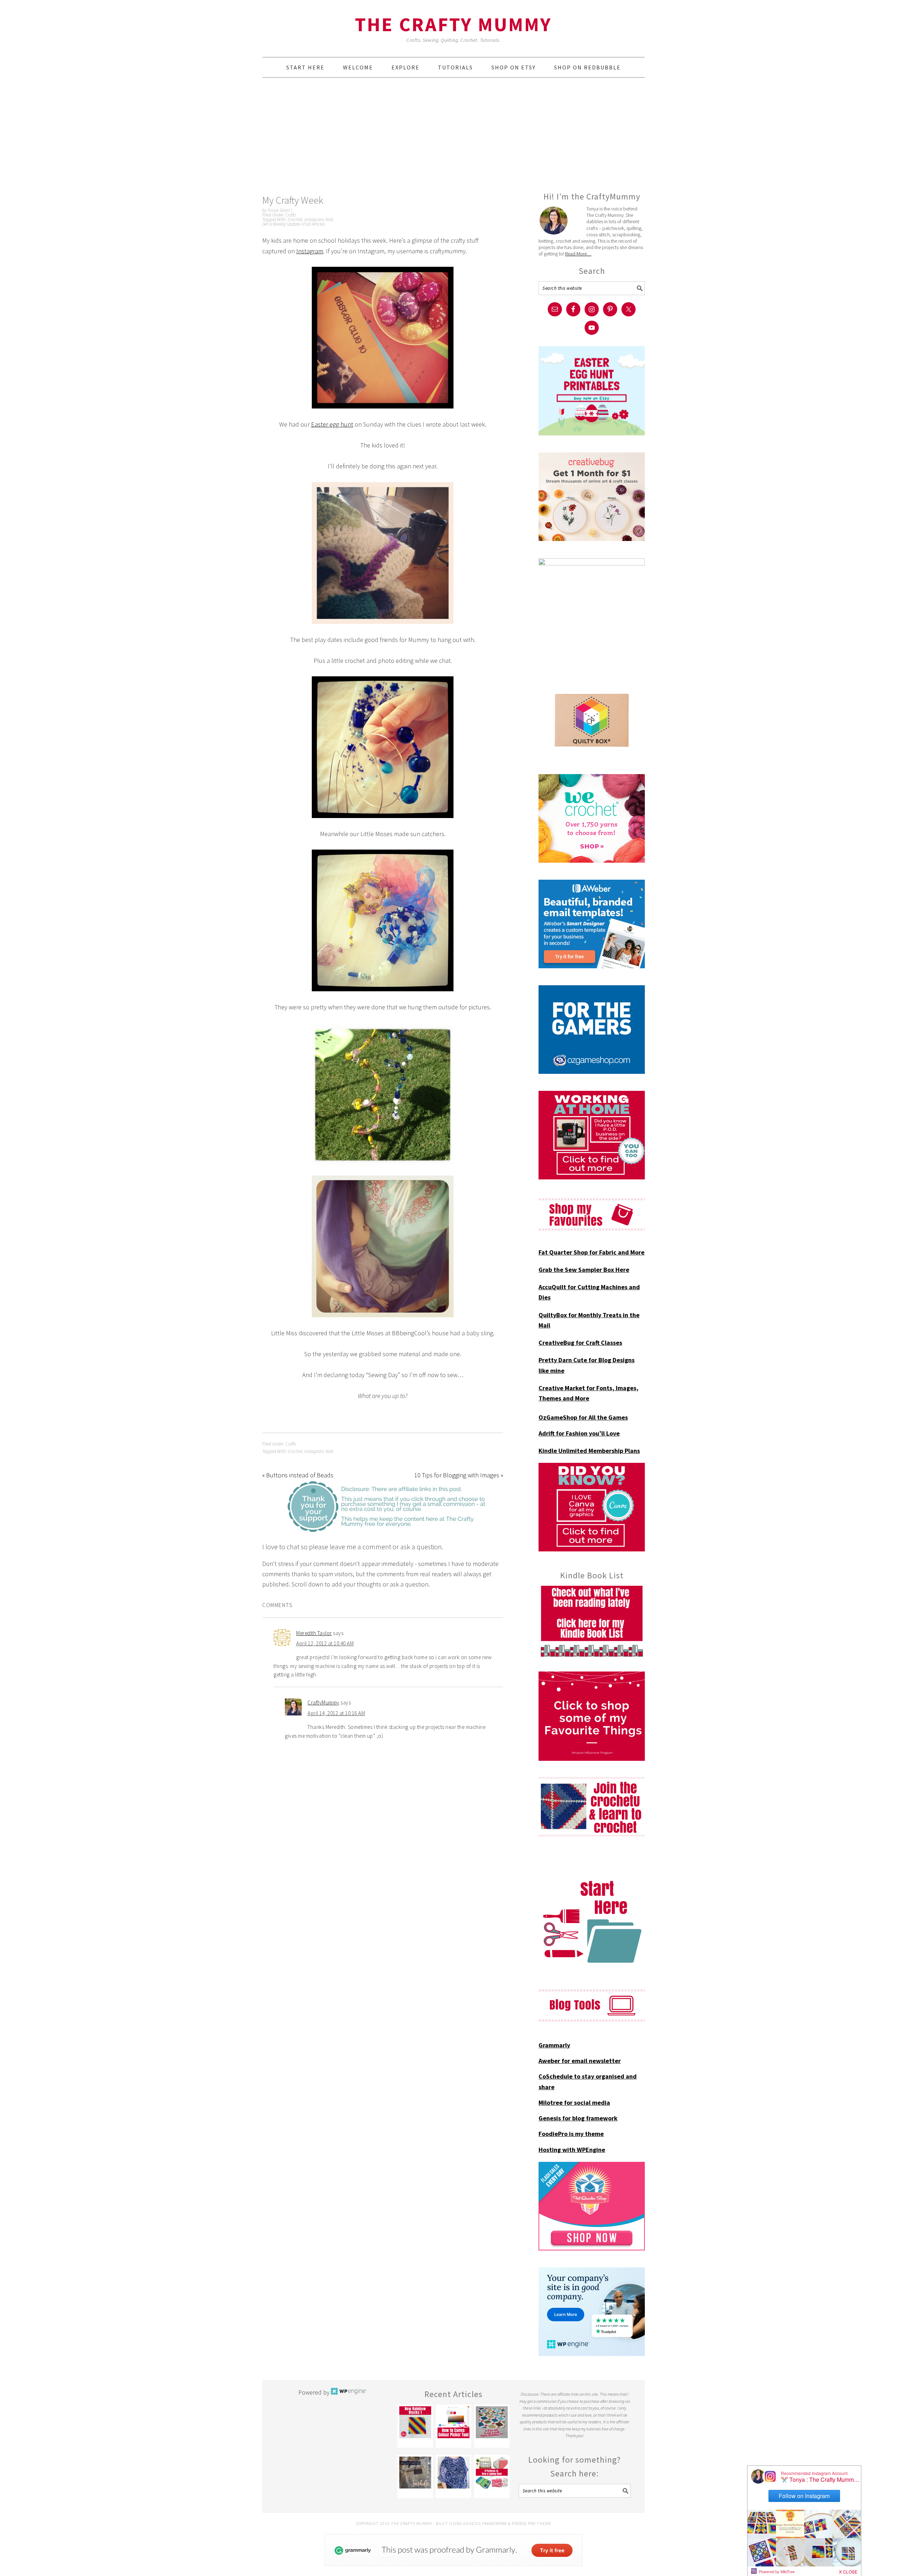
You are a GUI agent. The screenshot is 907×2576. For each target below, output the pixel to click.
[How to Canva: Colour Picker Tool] (453, 2422)
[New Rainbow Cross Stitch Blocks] (415, 2422)
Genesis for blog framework (578, 2118)
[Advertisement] (453, 134)
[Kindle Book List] (592, 1621)
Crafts (291, 215)
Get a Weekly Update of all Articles (294, 224)
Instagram (314, 219)
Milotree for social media (574, 2102)
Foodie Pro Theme (532, 2523)
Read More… (578, 254)
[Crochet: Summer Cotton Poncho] (453, 2473)
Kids (329, 219)
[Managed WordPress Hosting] (349, 2392)
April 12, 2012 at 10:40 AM (325, 1643)
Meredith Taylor (314, 1633)
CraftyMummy (323, 1703)
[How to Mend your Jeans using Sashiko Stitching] (415, 2473)
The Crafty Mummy (453, 24)
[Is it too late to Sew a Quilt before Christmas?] (492, 2422)
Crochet (295, 219)
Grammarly (554, 2045)
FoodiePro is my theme (571, 2134)
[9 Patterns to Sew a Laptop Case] (492, 2473)
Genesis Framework (485, 2523)
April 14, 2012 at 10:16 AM (336, 1713)
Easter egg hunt (332, 424)
